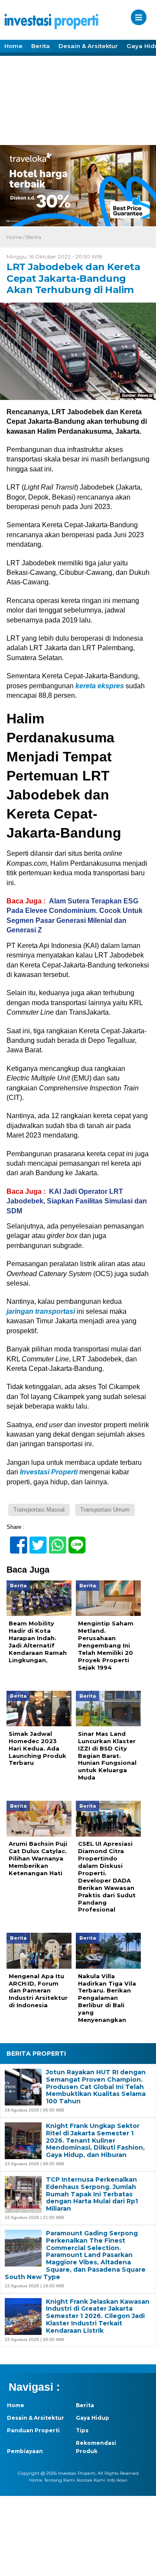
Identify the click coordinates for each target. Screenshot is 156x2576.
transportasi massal (39, 1510)
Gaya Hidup (93, 2418)
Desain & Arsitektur (88, 46)
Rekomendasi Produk (96, 2447)
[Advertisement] (78, 100)
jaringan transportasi (41, 1311)
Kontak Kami (91, 2480)
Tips (82, 2430)
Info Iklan (117, 2480)
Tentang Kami (60, 2480)
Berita (41, 46)
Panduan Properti (33, 2430)
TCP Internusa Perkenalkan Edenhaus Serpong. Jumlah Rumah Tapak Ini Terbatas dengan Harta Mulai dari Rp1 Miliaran (92, 2194)
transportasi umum (105, 1510)
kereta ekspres (100, 686)
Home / (16, 237)
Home (13, 46)
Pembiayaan (25, 2451)
